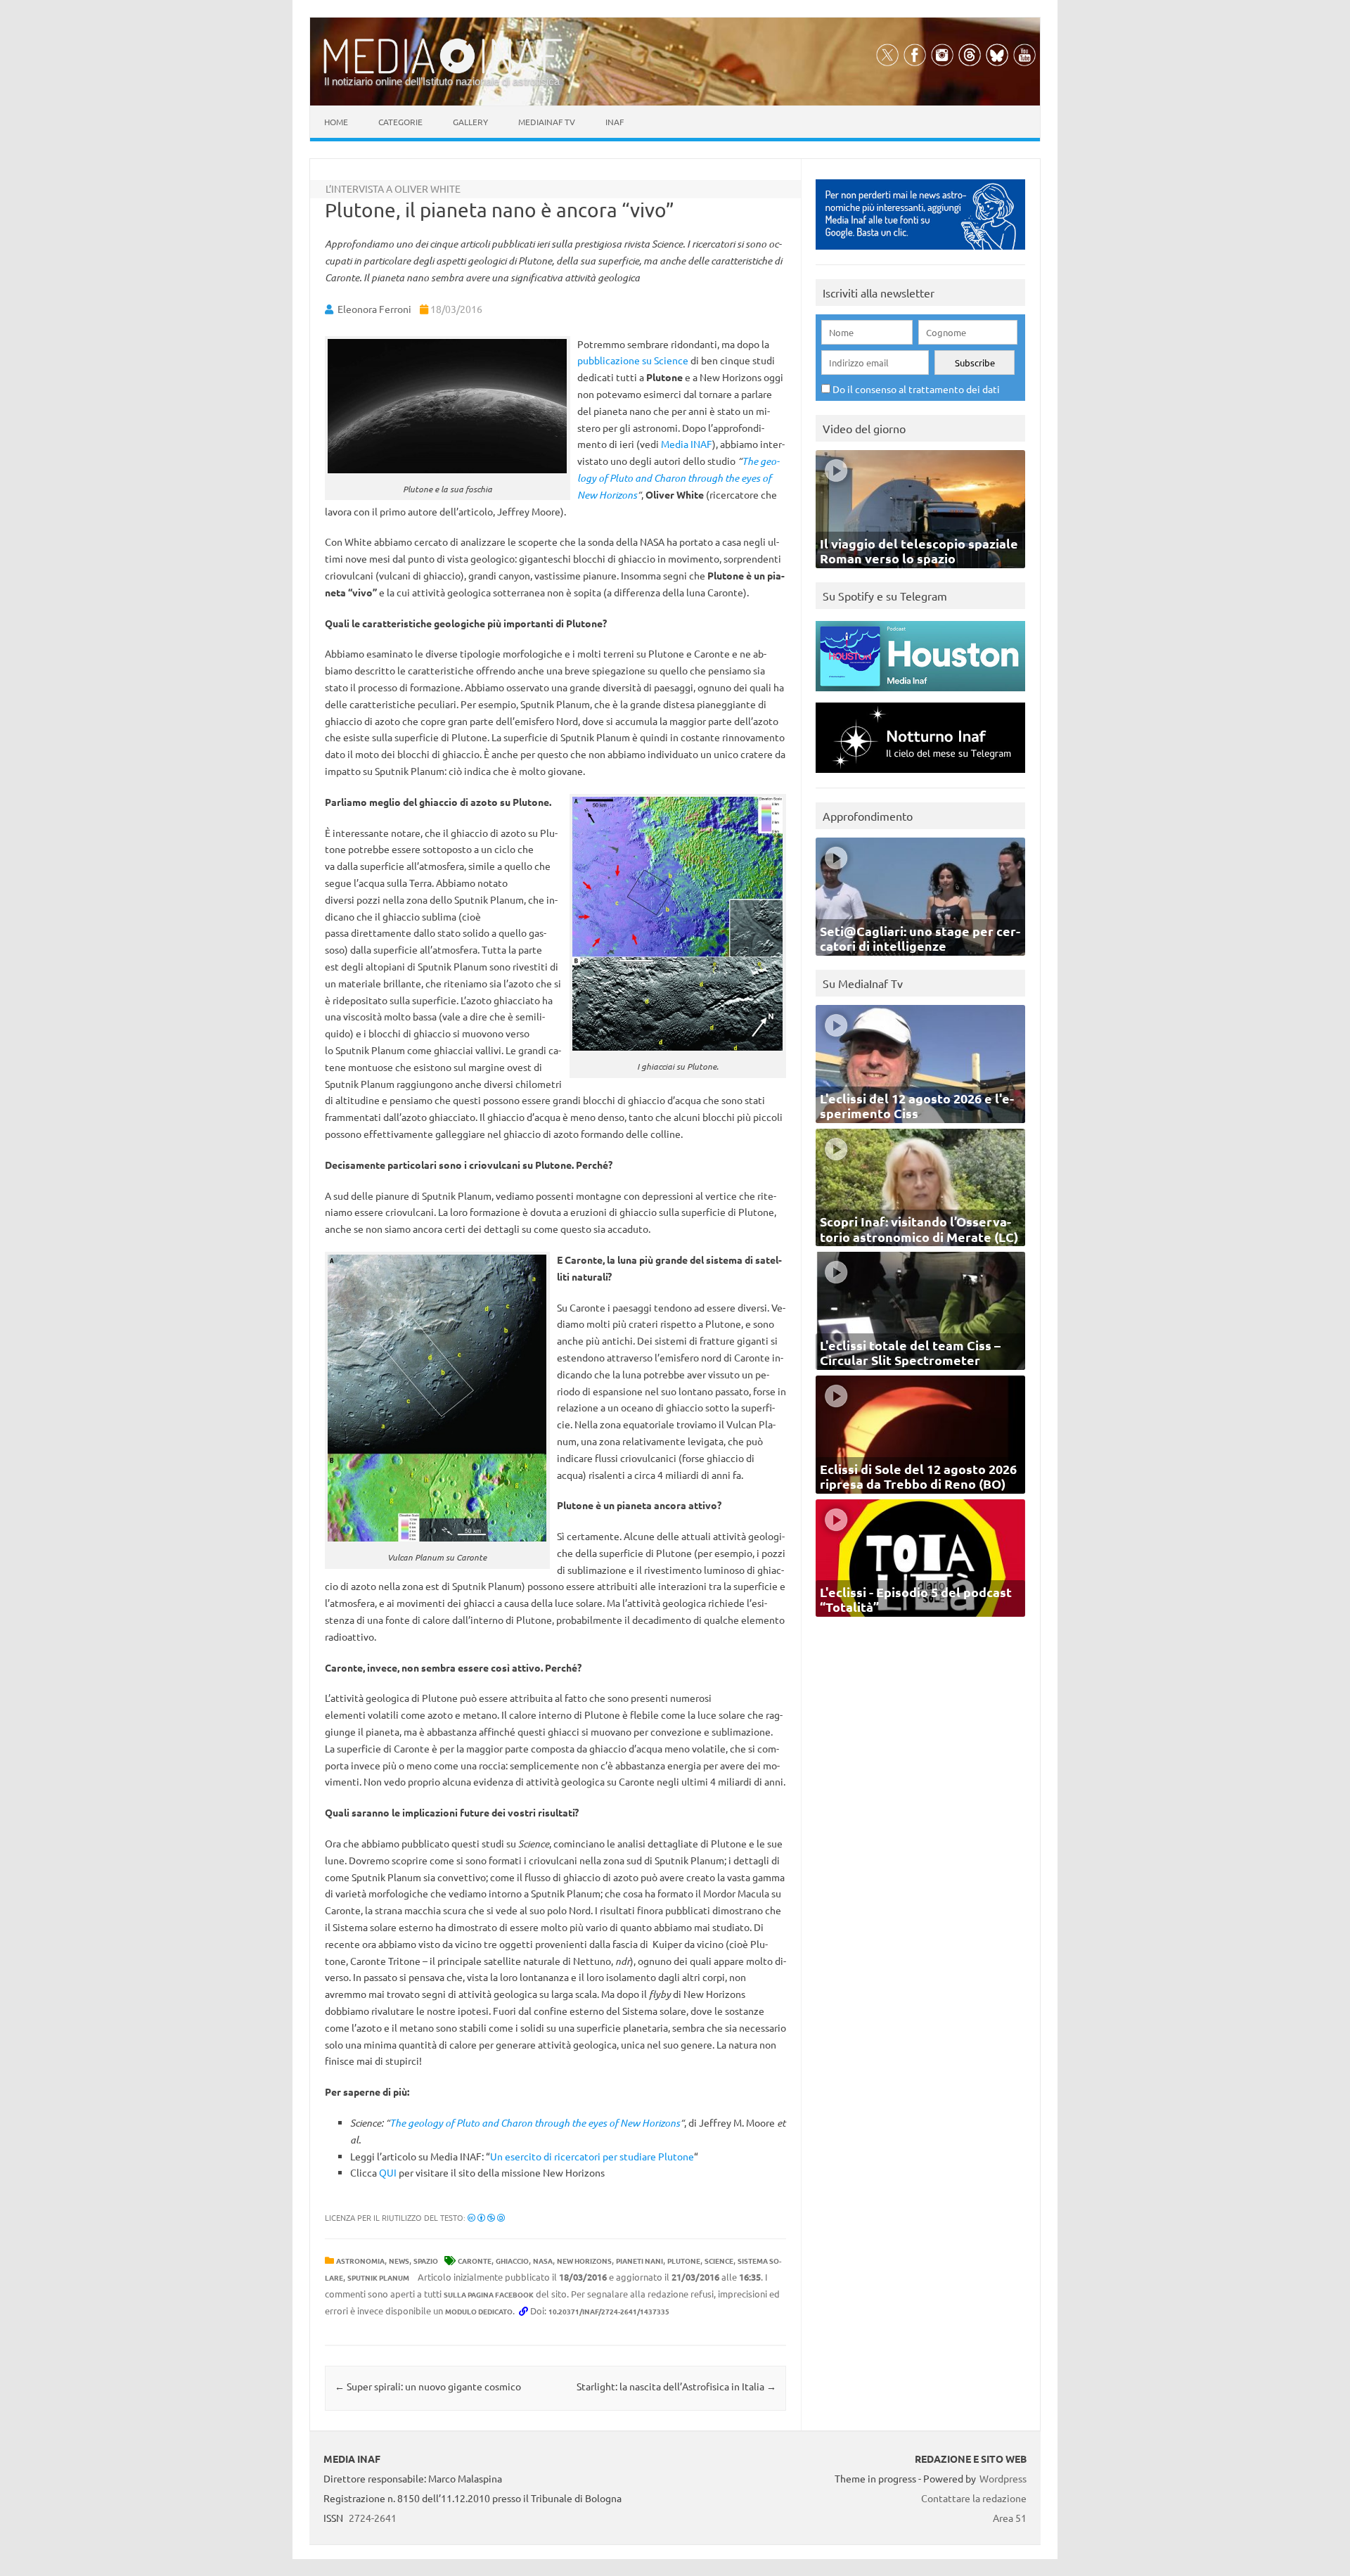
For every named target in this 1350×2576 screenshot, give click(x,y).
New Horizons (584, 2261)
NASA (543, 2261)
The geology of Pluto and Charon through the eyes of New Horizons (678, 478)
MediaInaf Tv (547, 122)
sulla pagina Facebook (489, 2294)
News (399, 2261)
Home (336, 122)
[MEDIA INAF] (443, 71)
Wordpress (1003, 2478)
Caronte (475, 2261)
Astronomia (360, 2261)
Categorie (400, 122)
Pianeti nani (639, 2261)
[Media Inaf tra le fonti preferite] (920, 253)
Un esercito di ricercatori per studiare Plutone (592, 2156)
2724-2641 (373, 2518)
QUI (389, 2172)
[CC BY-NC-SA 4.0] (486, 2217)
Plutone (684, 2261)
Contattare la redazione (974, 2498)
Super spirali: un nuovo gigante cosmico (428, 2386)
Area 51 (1010, 2518)
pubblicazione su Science (633, 360)
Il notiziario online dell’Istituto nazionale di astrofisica (442, 81)
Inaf (615, 122)
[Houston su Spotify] (920, 694)
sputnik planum (378, 2277)
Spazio (426, 2261)
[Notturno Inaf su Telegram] (920, 776)
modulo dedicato (479, 2311)
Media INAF (687, 444)
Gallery (470, 122)
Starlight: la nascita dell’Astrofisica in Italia (676, 2386)
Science (719, 2261)
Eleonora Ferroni (374, 309)
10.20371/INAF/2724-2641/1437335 (609, 2311)
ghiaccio (512, 2261)
